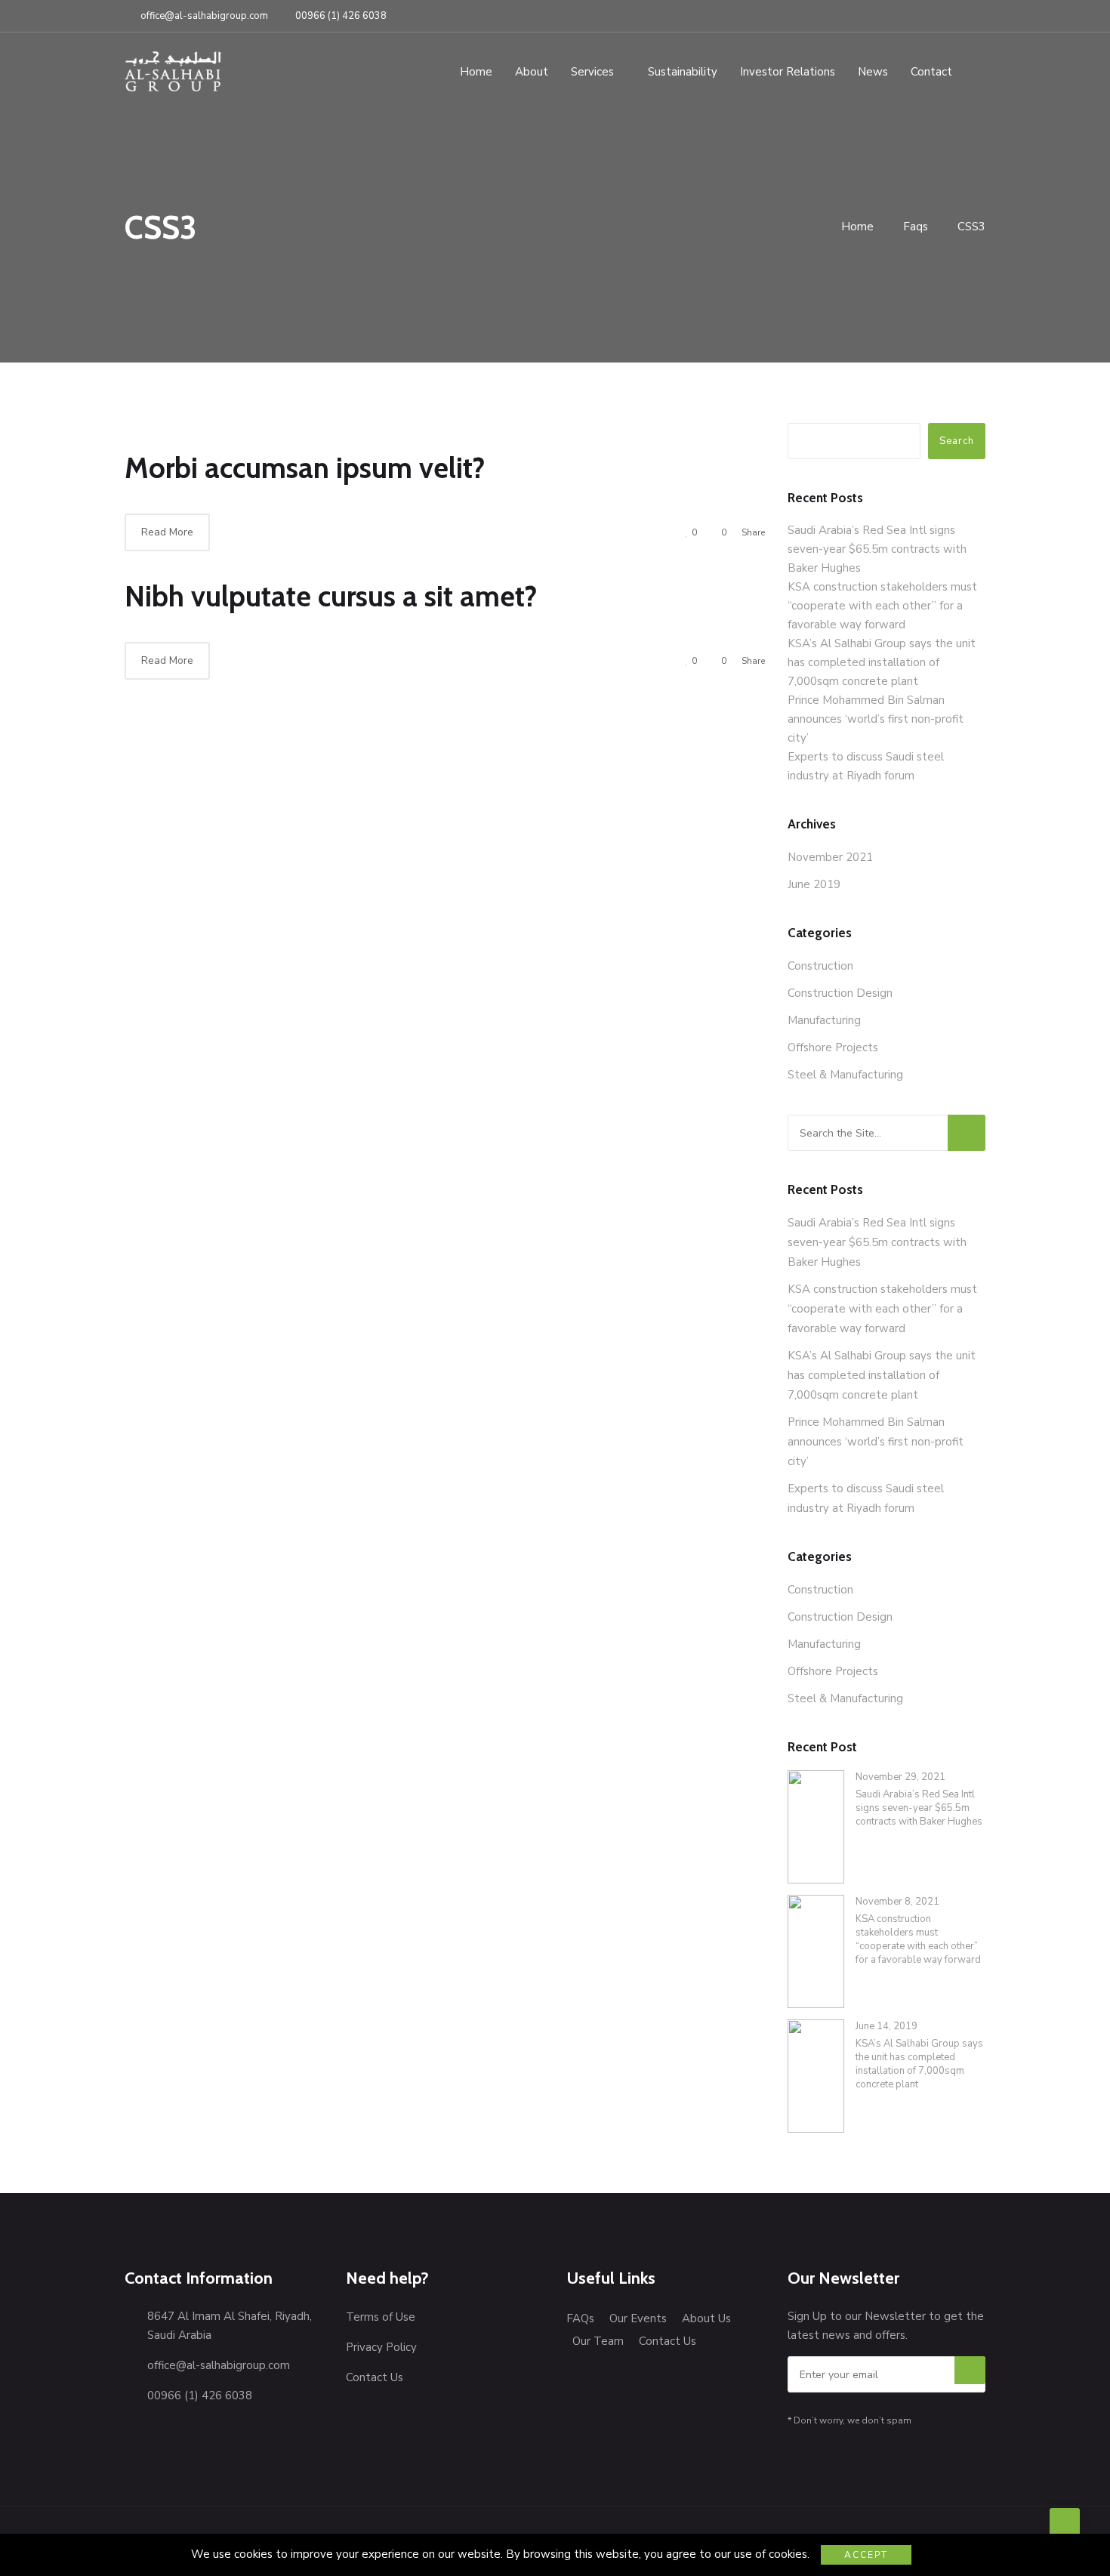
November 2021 (830, 857)
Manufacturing (824, 1020)
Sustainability (683, 72)
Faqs (916, 227)
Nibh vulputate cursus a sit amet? (331, 596)
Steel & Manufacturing (845, 1075)
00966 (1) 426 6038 (341, 16)
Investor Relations (788, 72)
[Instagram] (941, 9)
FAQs (580, 2318)
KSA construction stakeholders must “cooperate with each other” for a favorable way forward (882, 606)
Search (957, 441)
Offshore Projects (833, 1047)
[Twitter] (920, 9)
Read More (167, 532)
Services (592, 72)
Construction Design (840, 993)
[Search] (967, 1133)
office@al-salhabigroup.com (204, 16)
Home (476, 72)
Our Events (638, 2318)
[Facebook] (902, 9)
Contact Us (375, 2377)
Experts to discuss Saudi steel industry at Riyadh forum (866, 1498)
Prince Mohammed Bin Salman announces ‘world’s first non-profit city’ (876, 719)
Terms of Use (381, 2317)
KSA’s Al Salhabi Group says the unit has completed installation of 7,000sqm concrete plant (882, 662)
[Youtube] (979, 9)
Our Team (598, 2341)
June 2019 (814, 884)
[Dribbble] (961, 9)
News (873, 72)
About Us (706, 2318)
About (532, 72)
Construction (820, 966)
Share (753, 532)
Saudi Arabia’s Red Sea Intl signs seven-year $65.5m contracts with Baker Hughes (877, 549)
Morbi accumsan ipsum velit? (305, 468)
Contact (931, 72)
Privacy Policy (381, 2347)
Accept (866, 2555)
